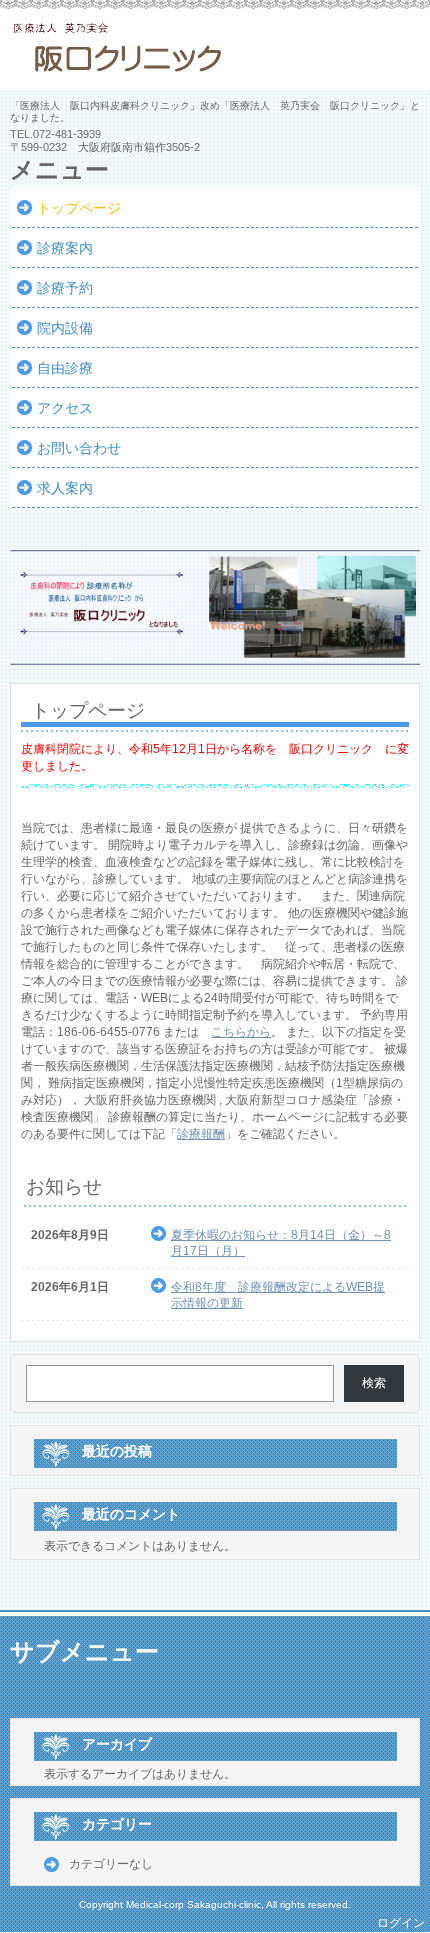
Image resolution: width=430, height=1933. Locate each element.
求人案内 (65, 488)
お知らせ (64, 1186)
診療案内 (65, 248)
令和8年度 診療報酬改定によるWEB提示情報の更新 (278, 1295)
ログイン (401, 1923)
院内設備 (65, 328)
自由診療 (65, 368)
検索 (374, 1383)
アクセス (65, 408)
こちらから (241, 1032)
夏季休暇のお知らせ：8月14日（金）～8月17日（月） (281, 1243)
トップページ (79, 208)
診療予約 (65, 288)
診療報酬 (201, 1134)
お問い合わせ (79, 448)
